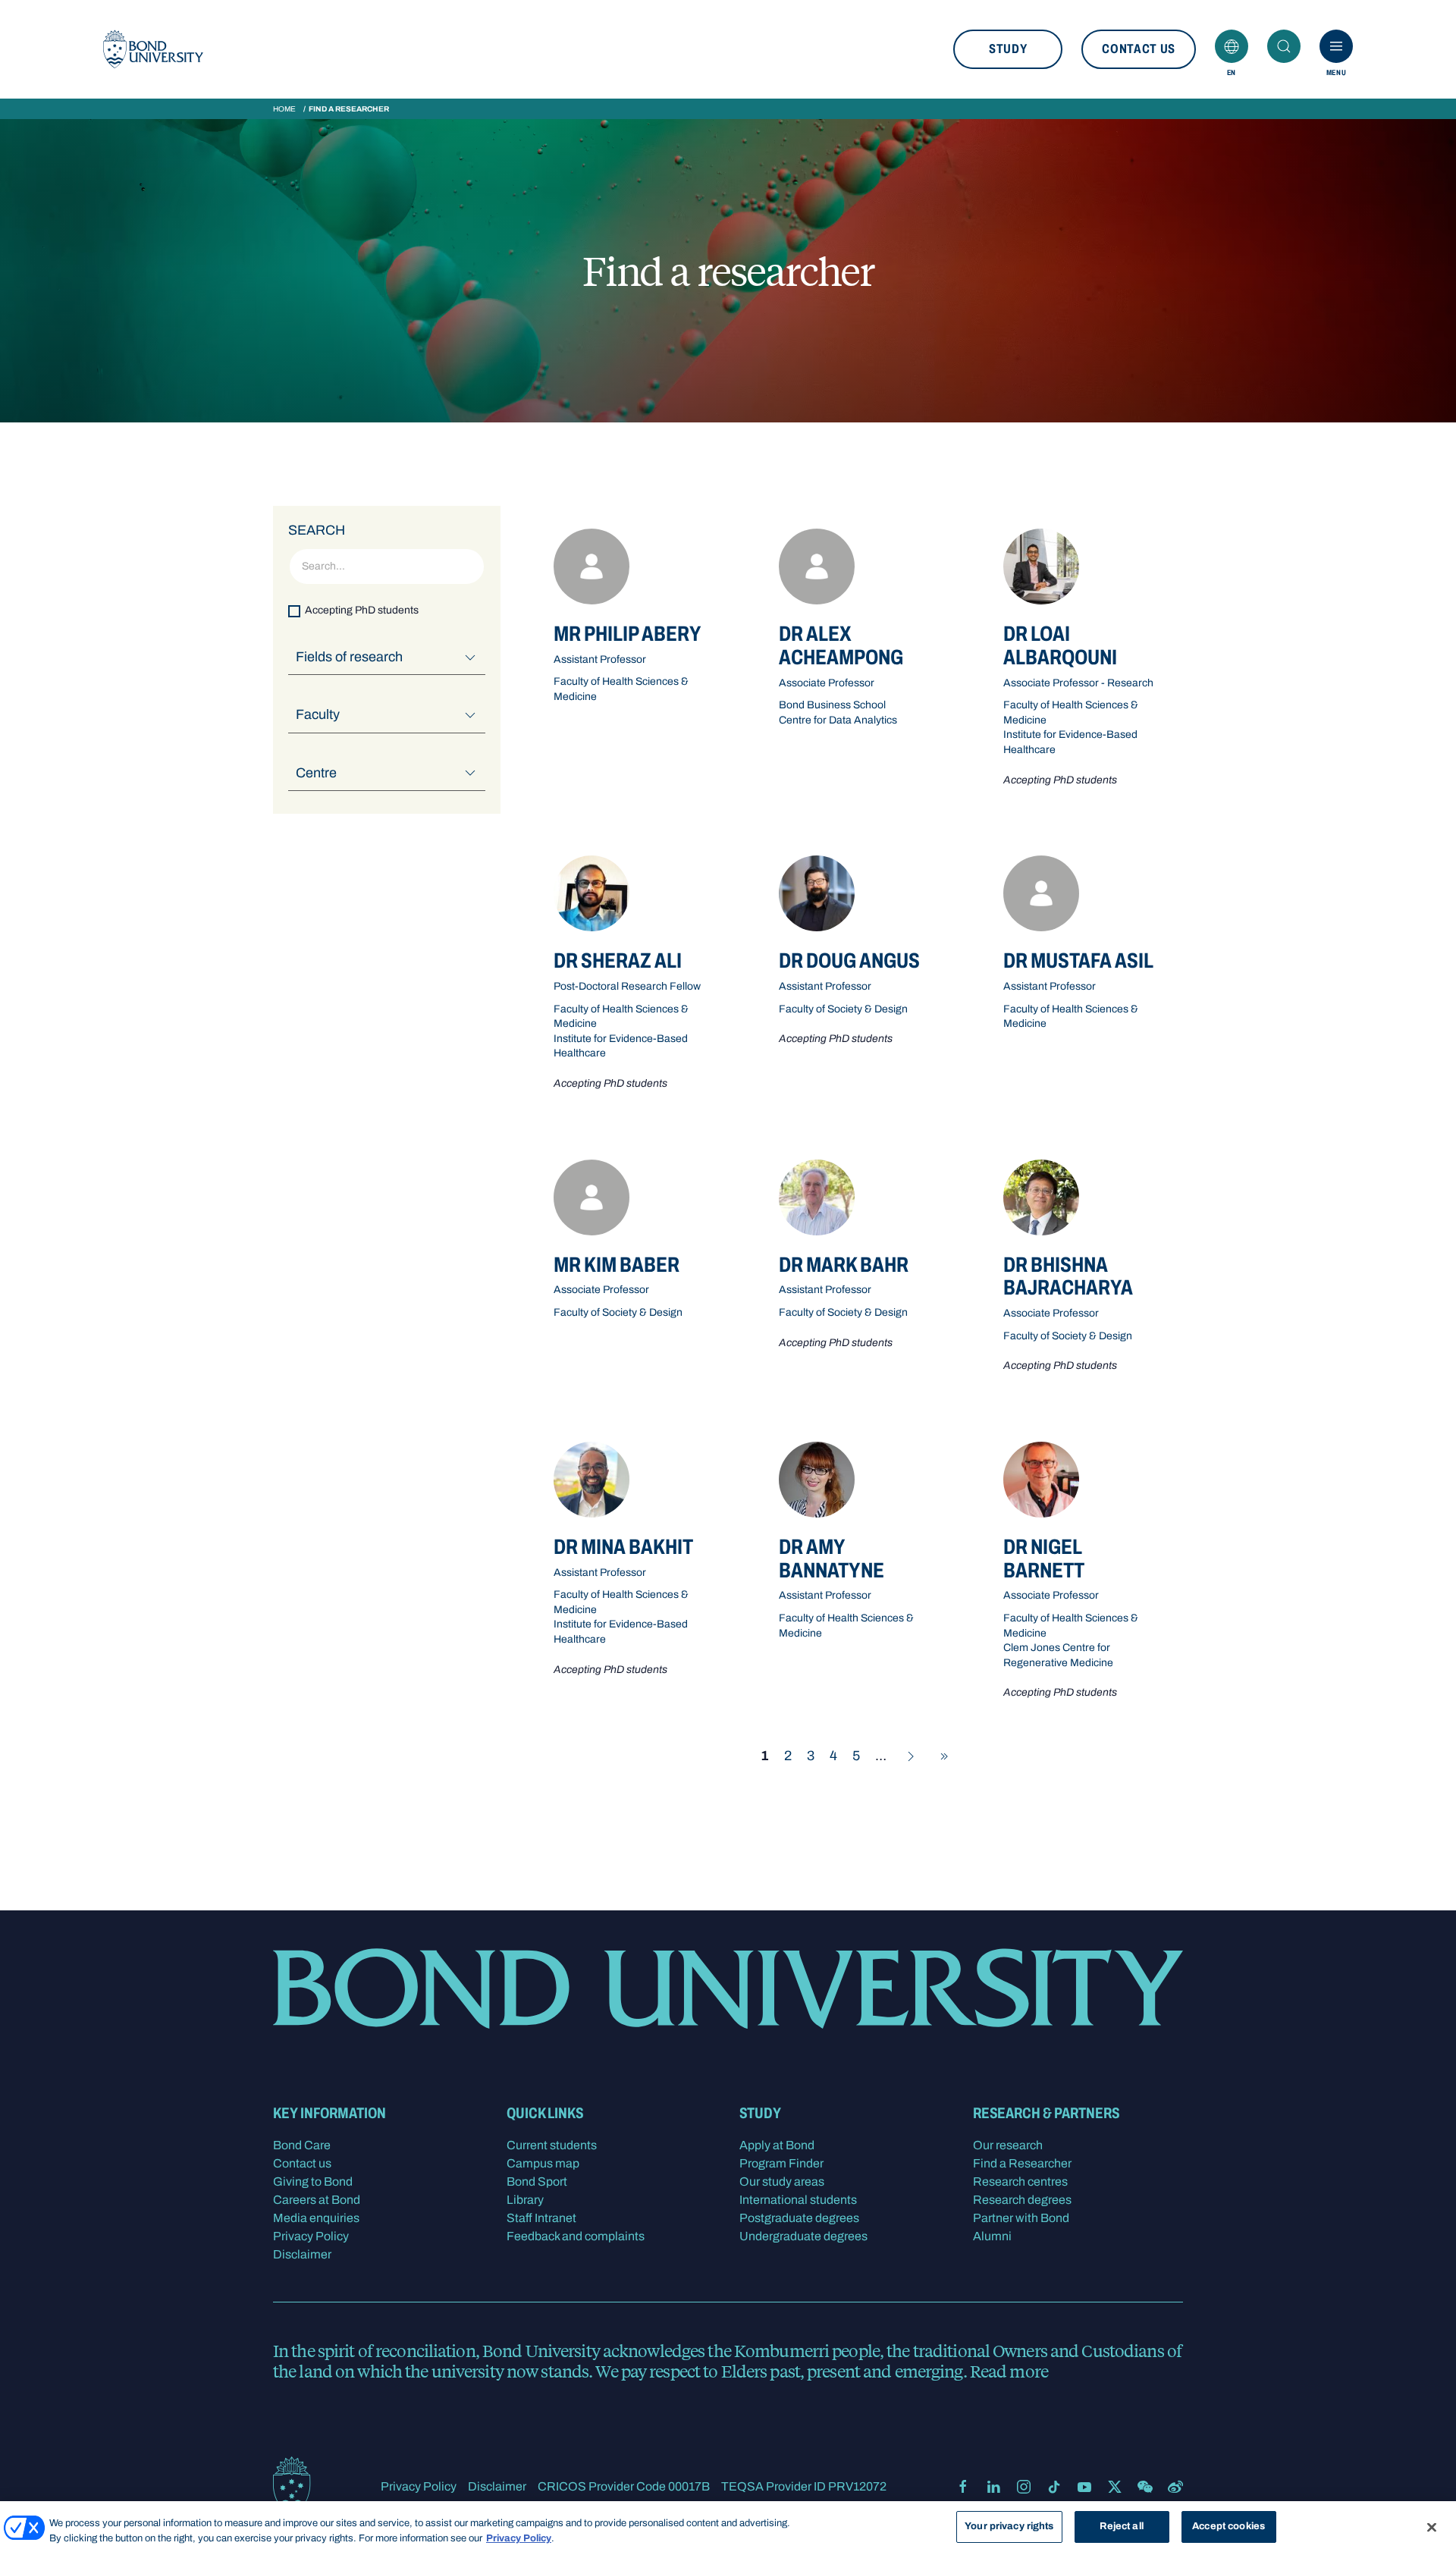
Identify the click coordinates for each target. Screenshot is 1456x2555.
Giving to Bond (313, 2181)
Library (525, 2200)
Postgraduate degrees (799, 2218)
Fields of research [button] (349, 657)
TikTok (1054, 2487)
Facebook (963, 2487)
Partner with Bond (1021, 2218)
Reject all (1121, 2526)
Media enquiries (316, 2218)
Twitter (1115, 2487)
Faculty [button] (318, 714)
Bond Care (302, 2145)
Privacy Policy (311, 2236)
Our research (1008, 2145)
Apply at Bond (777, 2145)
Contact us (1139, 49)
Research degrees (1022, 2200)
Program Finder (781, 2163)
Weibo (1175, 2487)
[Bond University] (153, 49)
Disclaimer (302, 2254)
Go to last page (944, 1756)
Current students (552, 2145)
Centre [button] (316, 773)
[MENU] (1336, 46)
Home (284, 109)
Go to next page (911, 1756)
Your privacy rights (1009, 2526)
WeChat (1145, 2487)
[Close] (1432, 2527)
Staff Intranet (541, 2218)
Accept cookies (1228, 2526)
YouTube (1084, 2487)
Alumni (992, 2236)
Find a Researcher (1022, 2163)
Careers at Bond (317, 2200)
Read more (1009, 2371)
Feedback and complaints (576, 2236)
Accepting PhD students (362, 611)
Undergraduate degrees (803, 2236)
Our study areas (782, 2181)
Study (1008, 49)
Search (1284, 46)
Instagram (1024, 2487)
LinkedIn (993, 2487)
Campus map (543, 2163)
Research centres (1020, 2181)
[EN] (1232, 46)
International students (798, 2200)
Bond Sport (537, 2181)
